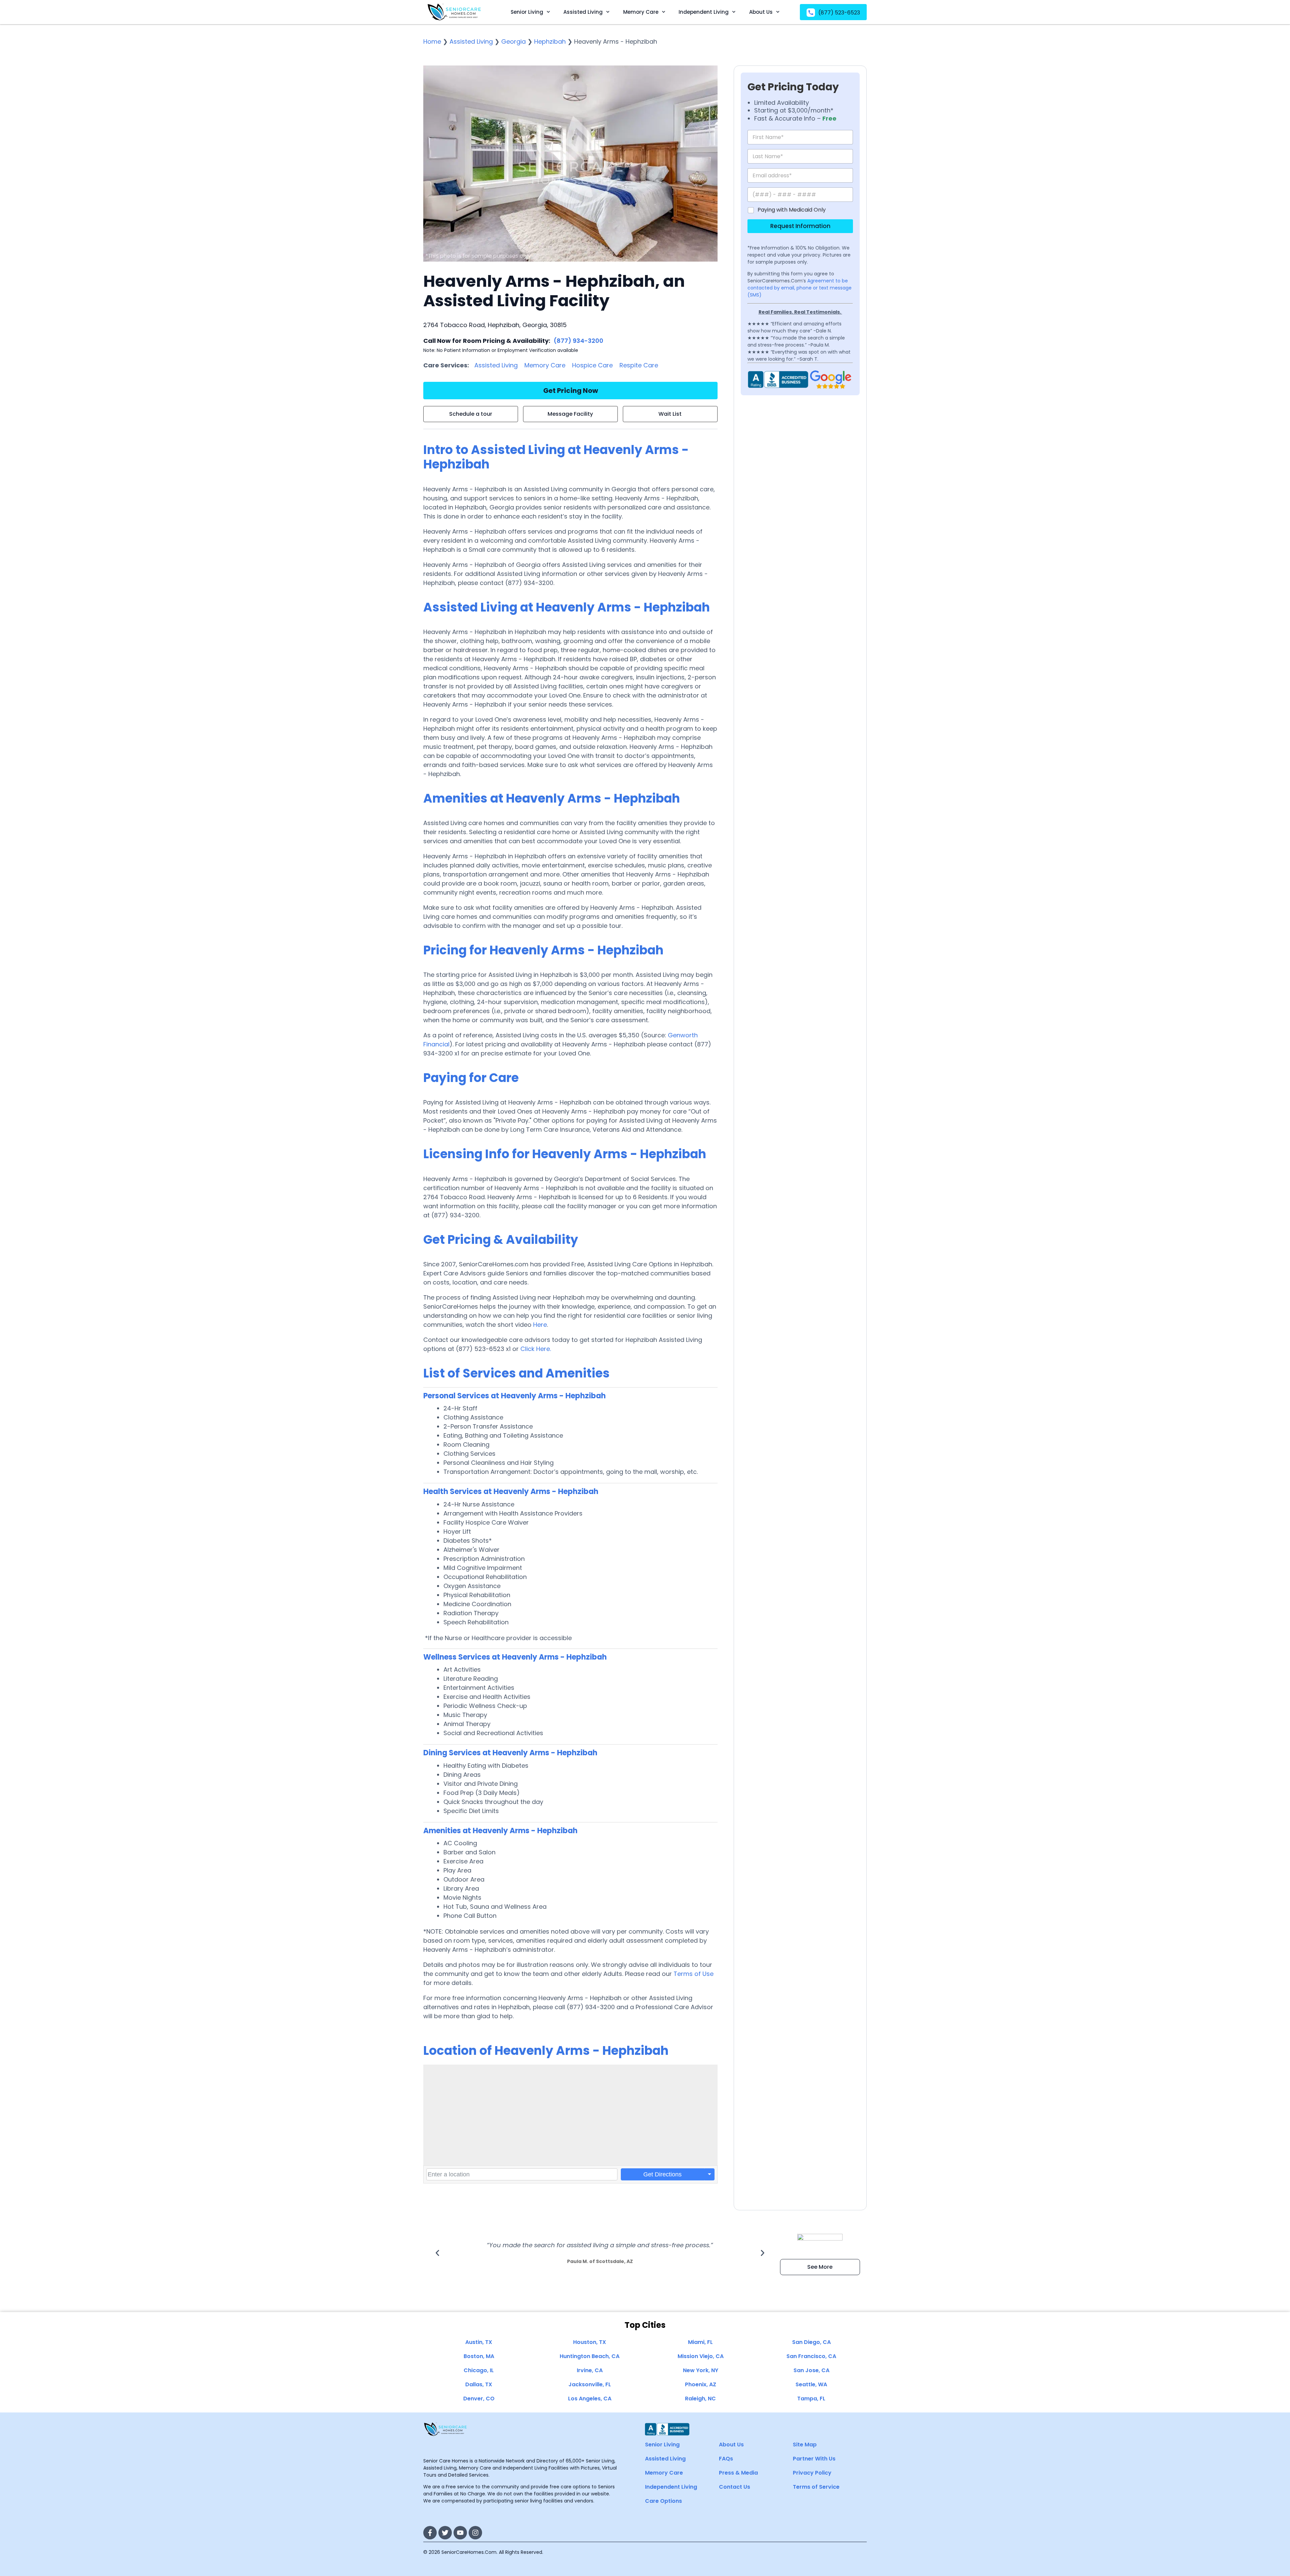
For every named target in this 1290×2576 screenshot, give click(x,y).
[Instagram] (475, 2533)
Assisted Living (583, 12)
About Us (761, 12)
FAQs (726, 2459)
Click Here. (536, 1349)
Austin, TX (479, 2342)
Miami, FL (700, 2342)
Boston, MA (479, 2356)
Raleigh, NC (700, 2399)
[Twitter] (445, 2533)
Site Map (805, 2445)
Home (432, 41)
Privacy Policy (812, 2473)
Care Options (663, 2501)
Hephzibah (550, 41)
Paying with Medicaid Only (792, 210)
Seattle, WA (811, 2384)
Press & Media (738, 2473)
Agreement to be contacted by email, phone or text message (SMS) (800, 288)
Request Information (800, 226)
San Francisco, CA (811, 2356)
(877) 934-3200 (578, 341)
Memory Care (641, 12)
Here (540, 1325)
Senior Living (527, 12)
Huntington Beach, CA (590, 2356)
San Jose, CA (811, 2370)
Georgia (513, 41)
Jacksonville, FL (590, 2384)
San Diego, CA (811, 2342)
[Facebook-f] (430, 2533)
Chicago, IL (479, 2370)
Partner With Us (814, 2459)
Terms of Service (816, 2487)
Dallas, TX (479, 2384)
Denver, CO (479, 2399)
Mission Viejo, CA (701, 2356)
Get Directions (662, 2174)
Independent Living (704, 12)
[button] (437, 2253)
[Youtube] (460, 2533)
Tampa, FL (811, 2399)
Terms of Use (694, 1974)
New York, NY (701, 2370)
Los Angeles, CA (590, 2399)
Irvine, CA (590, 2370)
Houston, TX (590, 2342)
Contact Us (735, 2487)
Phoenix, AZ (701, 2384)
